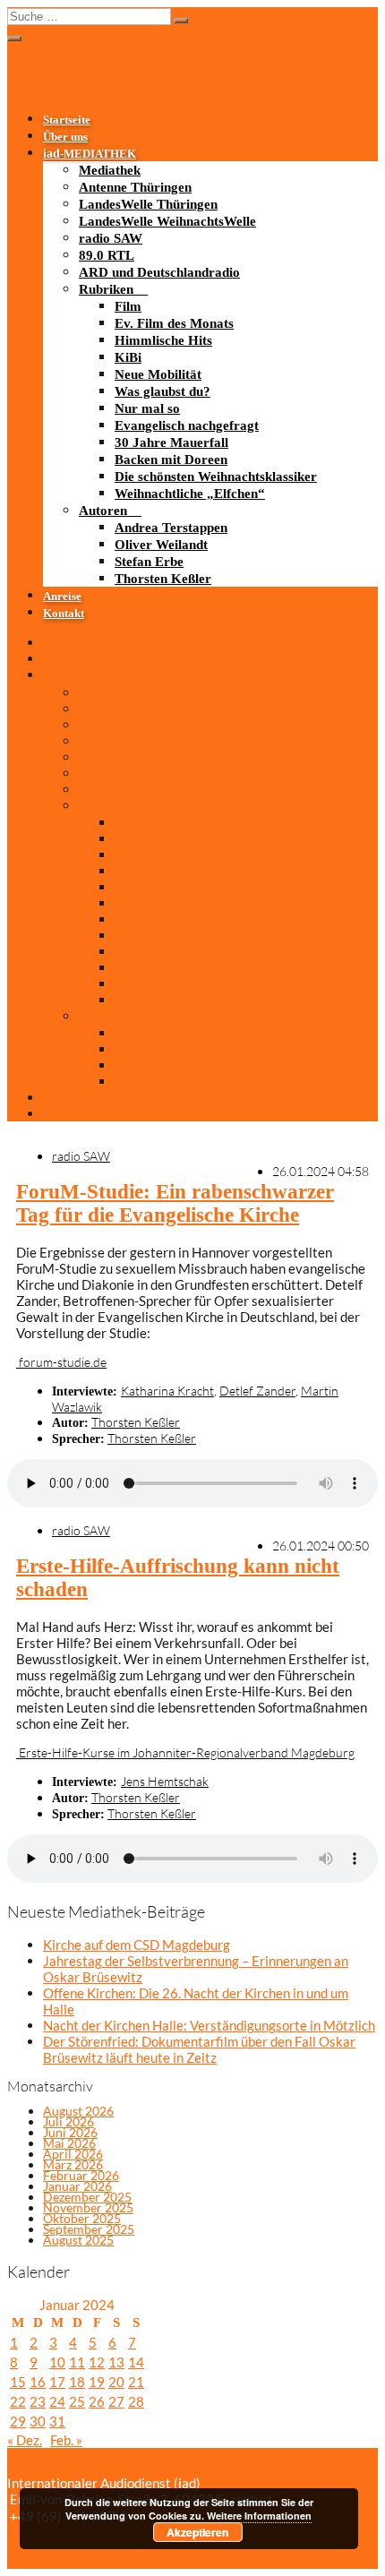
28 (136, 2401)
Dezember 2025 (87, 2197)
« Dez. (25, 2440)
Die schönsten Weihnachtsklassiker (216, 477)
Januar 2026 (77, 2186)
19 (97, 2382)
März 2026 (73, 2164)
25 (77, 2401)
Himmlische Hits (163, 340)
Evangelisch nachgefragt (187, 425)
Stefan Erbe (149, 562)
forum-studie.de (61, 1362)
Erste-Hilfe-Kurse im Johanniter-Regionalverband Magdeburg (185, 1752)
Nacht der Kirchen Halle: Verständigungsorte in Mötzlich (209, 2025)
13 (116, 2362)
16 (38, 2382)
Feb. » (66, 2440)
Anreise (62, 597)
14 (136, 2362)
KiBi (128, 357)
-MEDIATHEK (90, 154)
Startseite (67, 120)
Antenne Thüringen (135, 187)
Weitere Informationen (259, 2516)
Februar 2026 (81, 2175)
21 (136, 2382)
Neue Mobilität (158, 374)
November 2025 (88, 2207)
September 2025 (89, 2229)
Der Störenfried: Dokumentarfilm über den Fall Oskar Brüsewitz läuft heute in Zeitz (199, 2049)
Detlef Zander (257, 1391)
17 (57, 2382)
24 (57, 2401)
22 (18, 2401)
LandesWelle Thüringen (148, 204)
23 (38, 2401)
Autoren (103, 511)
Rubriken (106, 289)
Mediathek (110, 170)
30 (38, 2421)
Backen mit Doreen (171, 459)
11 (77, 2362)
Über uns (65, 137)
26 (97, 2401)
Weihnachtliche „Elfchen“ (190, 494)
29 (18, 2421)
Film (128, 306)
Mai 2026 (69, 2143)
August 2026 (78, 2111)
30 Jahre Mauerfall (171, 442)
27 (116, 2401)
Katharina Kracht (167, 1391)
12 (97, 2362)
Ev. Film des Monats (174, 323)
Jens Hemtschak (165, 1781)
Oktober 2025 (82, 2218)
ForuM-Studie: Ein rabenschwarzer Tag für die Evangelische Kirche (175, 1203)
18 (77, 2382)
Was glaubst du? (163, 391)
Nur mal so (147, 408)
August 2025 (78, 2240)
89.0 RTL (107, 255)
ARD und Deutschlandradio (159, 272)
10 (57, 2362)
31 (57, 2421)
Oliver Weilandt (161, 545)
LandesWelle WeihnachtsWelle (167, 221)
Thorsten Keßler (163, 579)
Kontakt (64, 614)
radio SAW (111, 238)
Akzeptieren (197, 2532)
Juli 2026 (68, 2121)
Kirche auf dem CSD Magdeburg (137, 1945)
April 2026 (73, 2154)
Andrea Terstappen (171, 528)
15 (18, 2382)
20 (116, 2382)
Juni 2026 (70, 2132)
